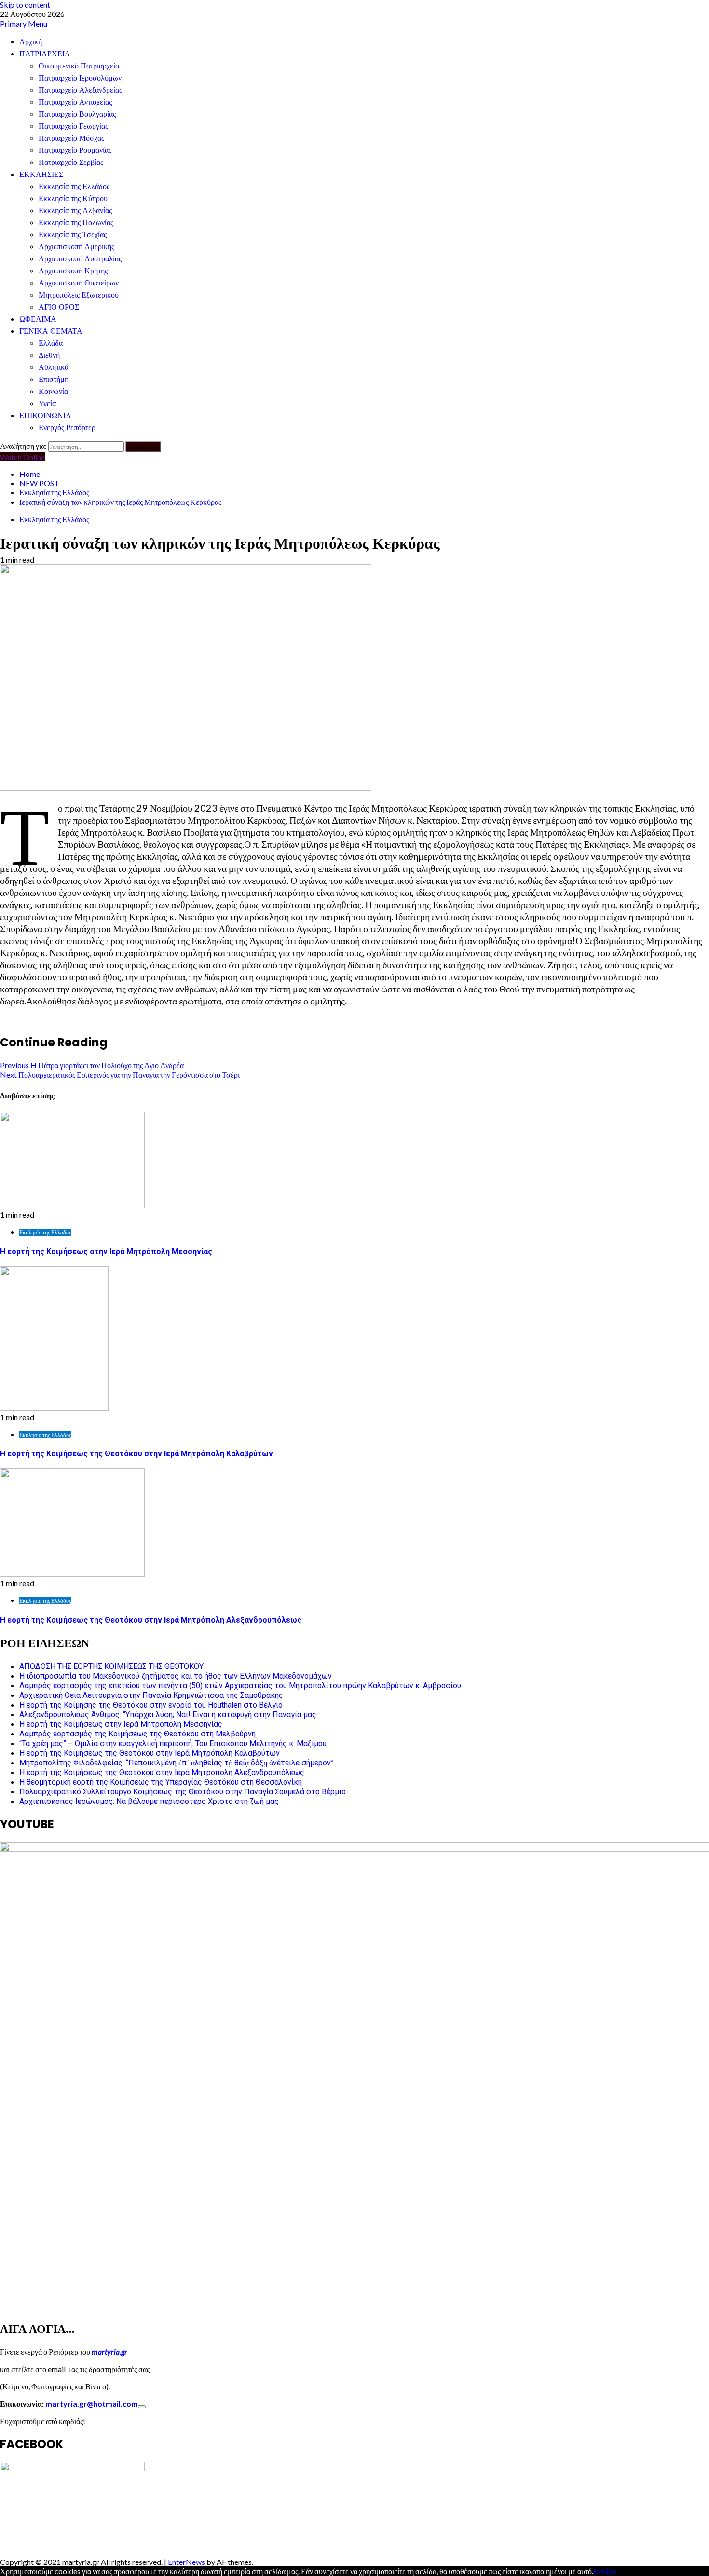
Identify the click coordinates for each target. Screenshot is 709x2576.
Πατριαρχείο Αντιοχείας (75, 102)
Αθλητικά (54, 367)
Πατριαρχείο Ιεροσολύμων (80, 78)
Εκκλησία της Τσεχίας (73, 235)
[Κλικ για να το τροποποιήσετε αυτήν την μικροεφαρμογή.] (142, 2407)
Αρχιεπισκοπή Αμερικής (76, 247)
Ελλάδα (51, 343)
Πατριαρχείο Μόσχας (71, 138)
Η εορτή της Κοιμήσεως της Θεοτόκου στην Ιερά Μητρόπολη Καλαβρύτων (136, 1454)
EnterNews (186, 2562)
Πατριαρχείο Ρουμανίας (75, 150)
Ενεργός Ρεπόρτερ (67, 427)
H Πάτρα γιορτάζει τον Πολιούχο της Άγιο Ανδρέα (92, 1065)
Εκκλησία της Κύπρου (73, 198)
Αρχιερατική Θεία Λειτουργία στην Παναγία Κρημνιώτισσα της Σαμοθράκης (151, 1695)
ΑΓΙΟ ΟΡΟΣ (59, 307)
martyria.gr (109, 2352)
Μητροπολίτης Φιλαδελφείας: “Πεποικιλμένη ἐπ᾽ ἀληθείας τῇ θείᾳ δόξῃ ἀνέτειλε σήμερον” (177, 1763)
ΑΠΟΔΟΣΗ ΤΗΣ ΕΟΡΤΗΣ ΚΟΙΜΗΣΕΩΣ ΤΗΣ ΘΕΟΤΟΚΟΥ (111, 1666)
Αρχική (31, 42)
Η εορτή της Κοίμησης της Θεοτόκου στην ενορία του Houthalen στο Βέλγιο (151, 1705)
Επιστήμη (54, 379)
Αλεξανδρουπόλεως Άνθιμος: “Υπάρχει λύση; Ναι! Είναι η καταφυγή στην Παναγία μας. (169, 1715)
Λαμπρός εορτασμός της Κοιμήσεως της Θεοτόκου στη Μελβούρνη (137, 1734)
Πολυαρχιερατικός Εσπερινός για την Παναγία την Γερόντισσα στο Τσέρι (120, 1075)
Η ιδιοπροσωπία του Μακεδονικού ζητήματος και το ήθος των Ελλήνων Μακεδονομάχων (176, 1676)
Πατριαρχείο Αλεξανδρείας (80, 90)
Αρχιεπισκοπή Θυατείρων (79, 283)
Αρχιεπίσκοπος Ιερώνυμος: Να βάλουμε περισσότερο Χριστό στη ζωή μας (149, 1801)
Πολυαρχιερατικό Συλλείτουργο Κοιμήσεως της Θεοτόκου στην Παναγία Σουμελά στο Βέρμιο (183, 1792)
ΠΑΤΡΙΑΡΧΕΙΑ (45, 54)
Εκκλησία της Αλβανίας (75, 210)
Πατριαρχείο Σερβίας (71, 162)
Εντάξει (605, 2571)
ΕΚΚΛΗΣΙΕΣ (41, 174)
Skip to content (25, 5)
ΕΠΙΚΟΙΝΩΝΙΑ (45, 415)
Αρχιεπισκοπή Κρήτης (73, 271)
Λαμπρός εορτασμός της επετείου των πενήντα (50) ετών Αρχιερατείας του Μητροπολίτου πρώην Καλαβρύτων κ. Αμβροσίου (240, 1686)
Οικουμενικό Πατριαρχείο (79, 66)
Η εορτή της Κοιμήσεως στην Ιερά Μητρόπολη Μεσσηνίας (106, 1252)
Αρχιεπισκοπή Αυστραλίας (80, 259)
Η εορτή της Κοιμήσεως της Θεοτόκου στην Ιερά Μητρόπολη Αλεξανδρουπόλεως (151, 1620)
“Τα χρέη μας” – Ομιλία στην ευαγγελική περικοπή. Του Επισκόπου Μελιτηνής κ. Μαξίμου (173, 1743)
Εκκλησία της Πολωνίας (76, 223)
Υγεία (47, 403)
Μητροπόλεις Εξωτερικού (79, 295)
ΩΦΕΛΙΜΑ (38, 319)
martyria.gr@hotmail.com (92, 2404)
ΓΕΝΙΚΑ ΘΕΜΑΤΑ (51, 331)
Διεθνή (49, 355)
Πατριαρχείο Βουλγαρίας (77, 114)
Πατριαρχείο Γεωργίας (73, 126)
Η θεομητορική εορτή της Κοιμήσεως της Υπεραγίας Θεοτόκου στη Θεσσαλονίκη (161, 1782)
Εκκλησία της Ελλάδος (74, 186)
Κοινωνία (53, 391)
